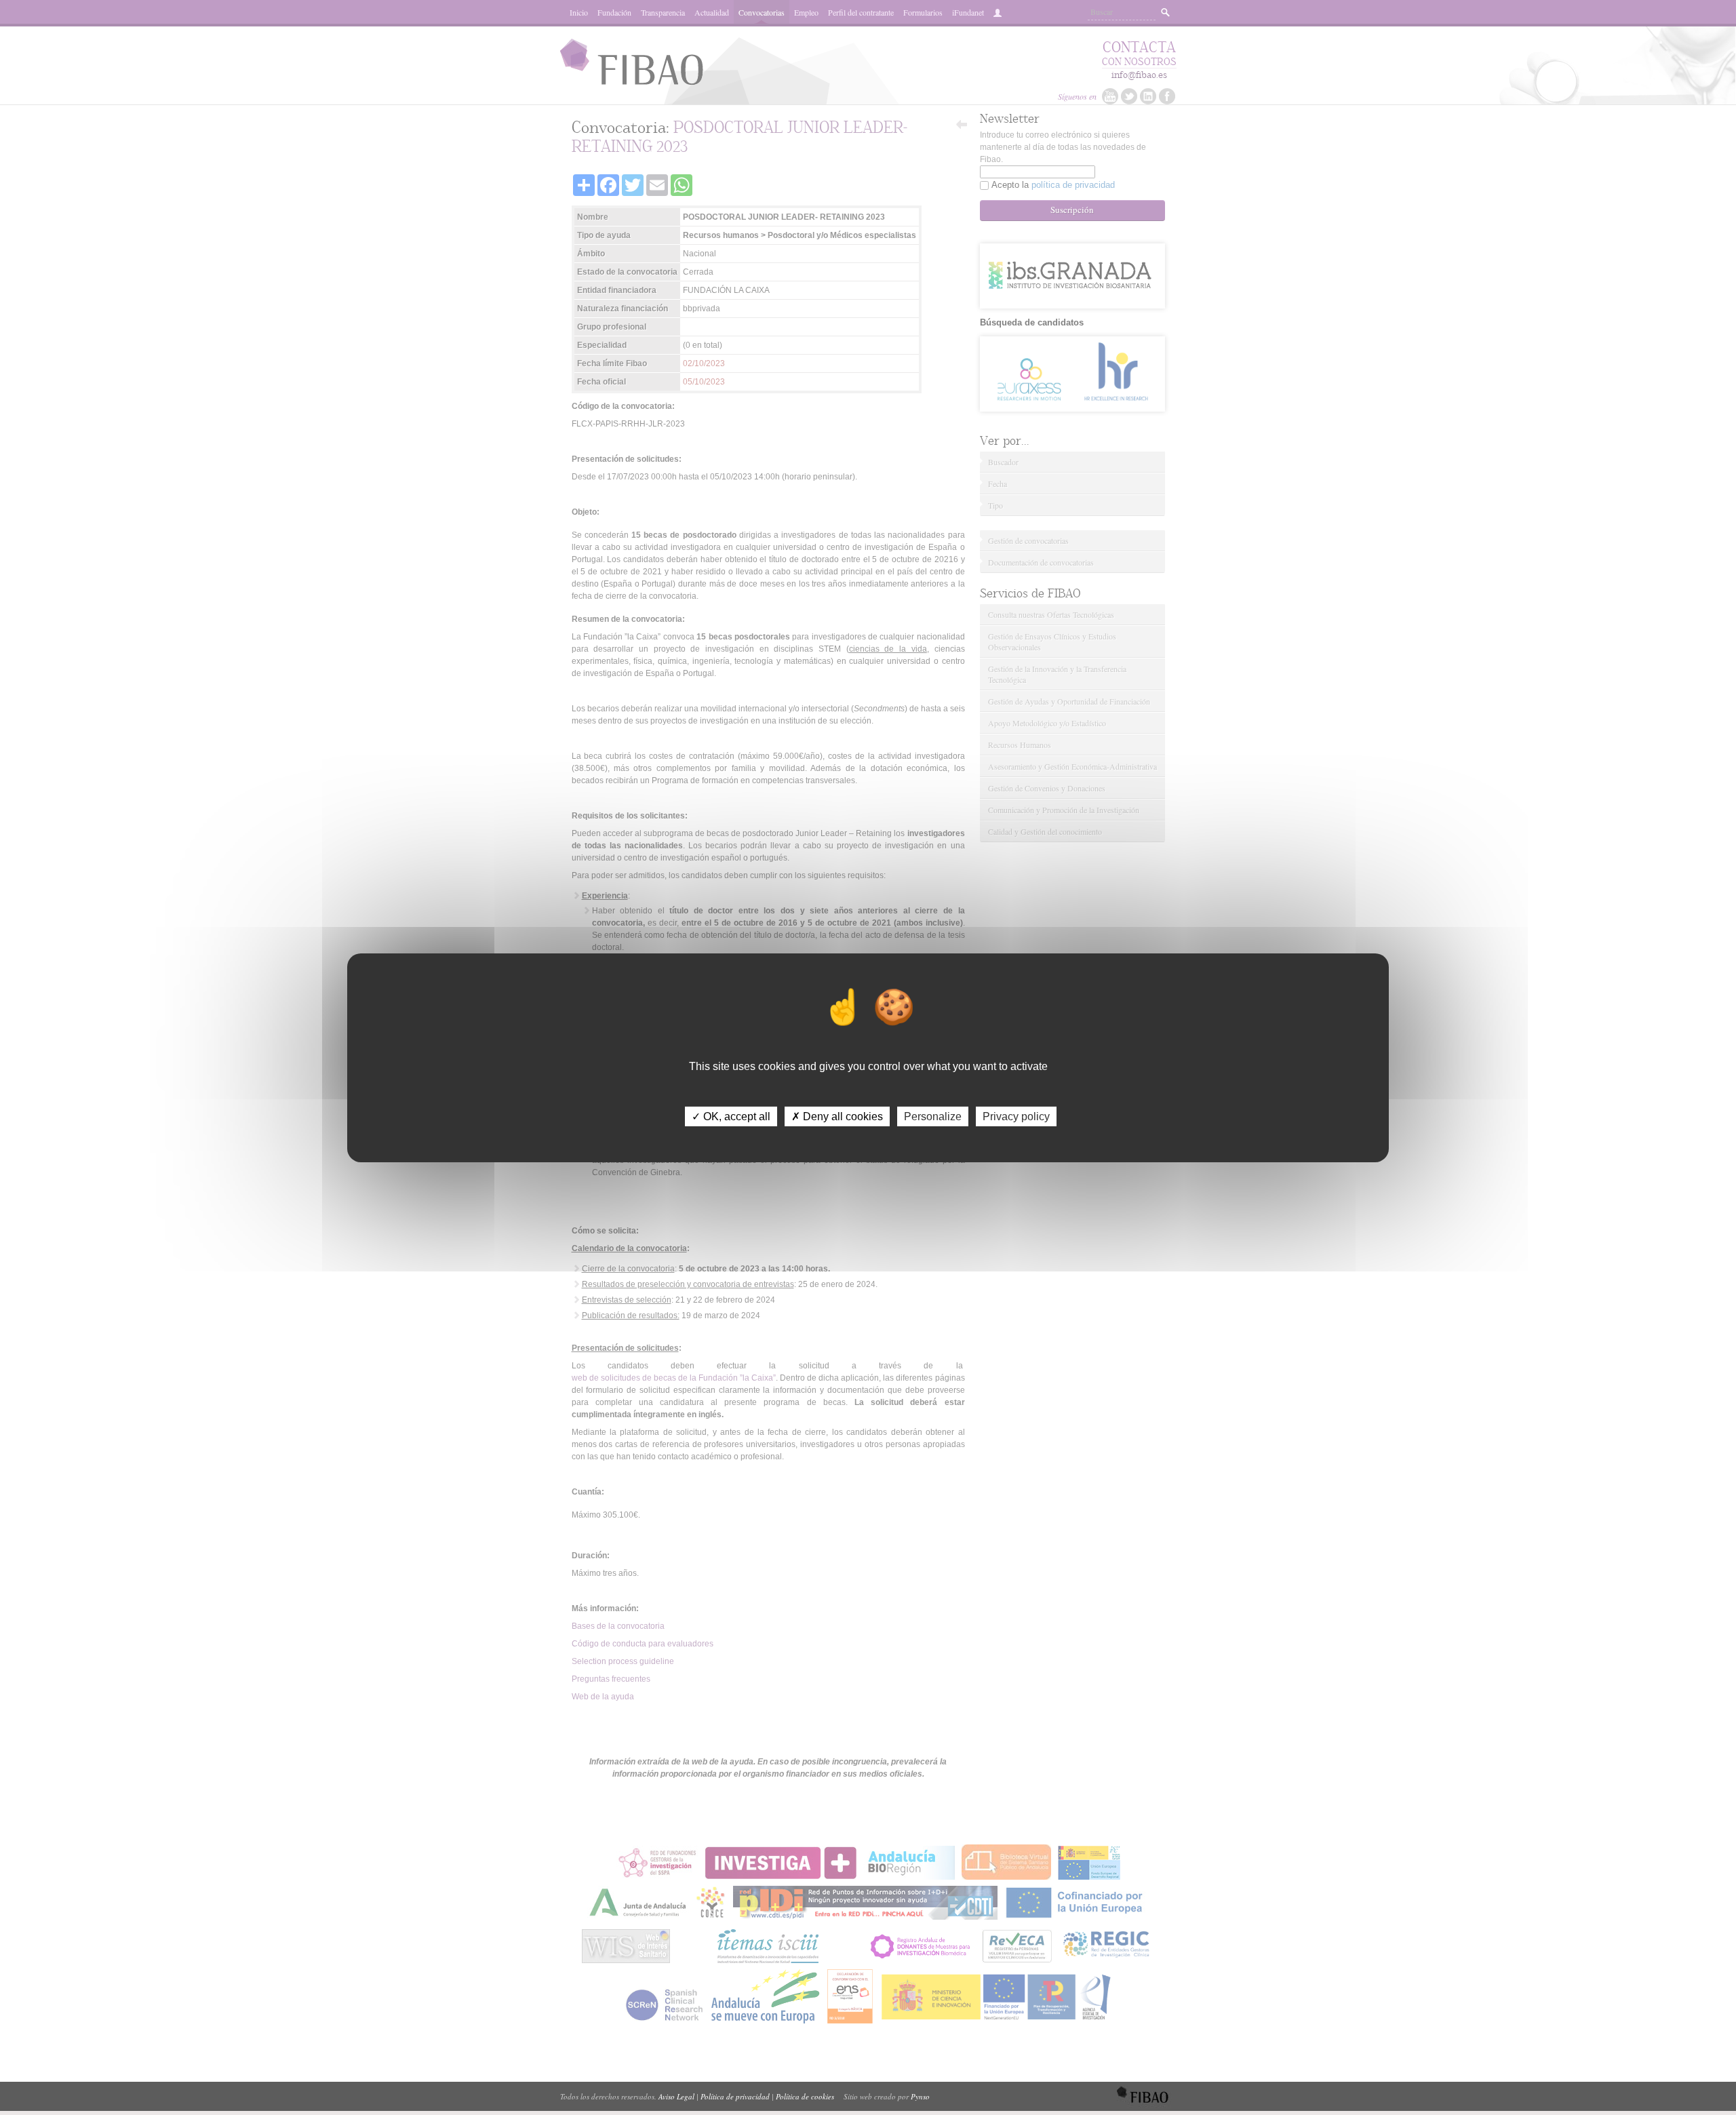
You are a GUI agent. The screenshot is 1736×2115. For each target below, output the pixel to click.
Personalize (933, 1116)
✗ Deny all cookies (837, 1116)
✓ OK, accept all (731, 1116)
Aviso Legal (676, 2096)
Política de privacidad (735, 2096)
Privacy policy (1016, 1116)
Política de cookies (805, 2096)
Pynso (920, 2096)
